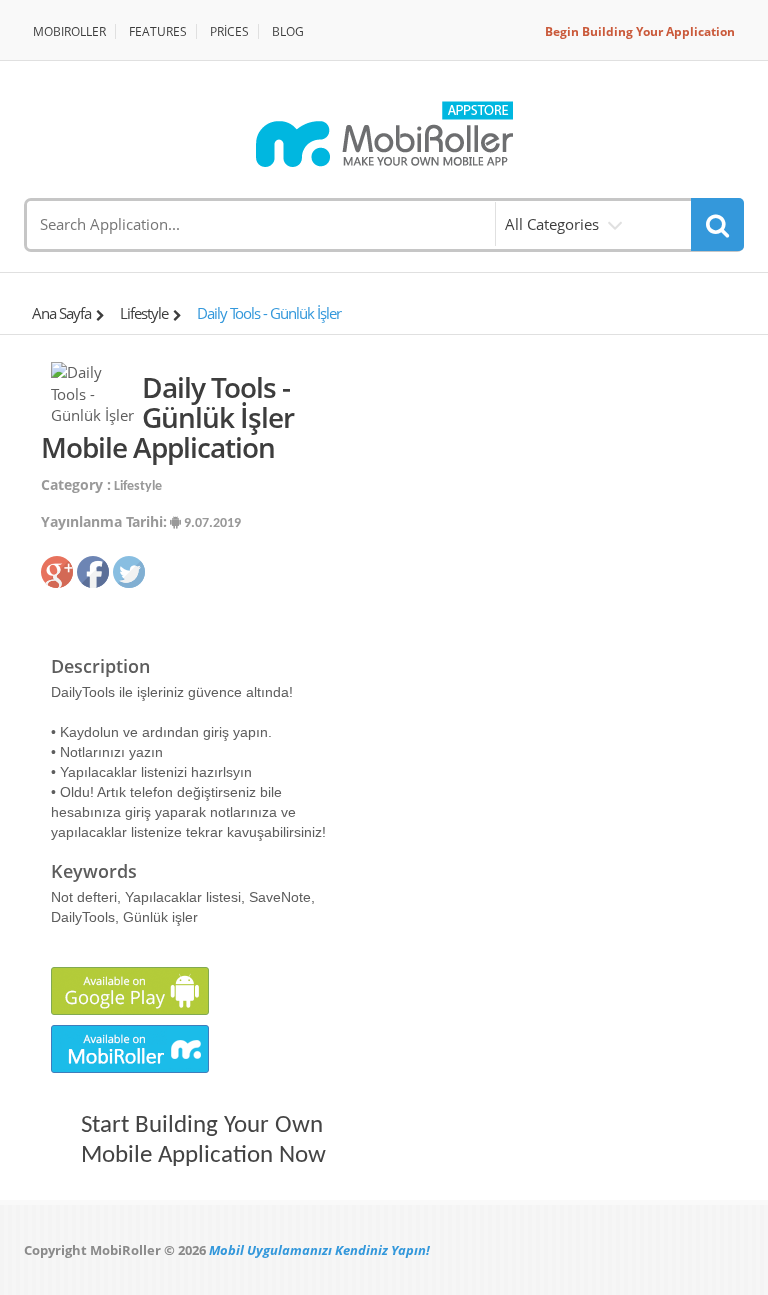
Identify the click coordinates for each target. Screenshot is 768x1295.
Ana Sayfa (61, 313)
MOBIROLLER (69, 31)
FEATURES (158, 31)
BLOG (288, 31)
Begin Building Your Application (640, 31)
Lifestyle (144, 313)
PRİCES (229, 31)
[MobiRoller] (384, 134)
